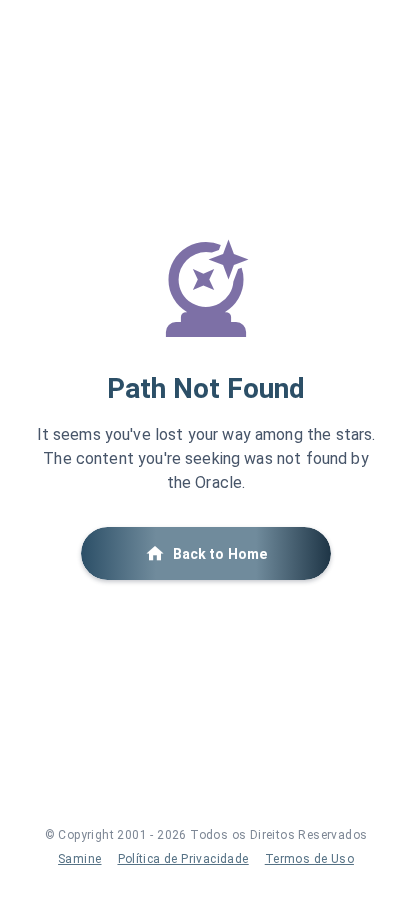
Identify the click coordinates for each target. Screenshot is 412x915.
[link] (79, 859)
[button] (206, 553)
